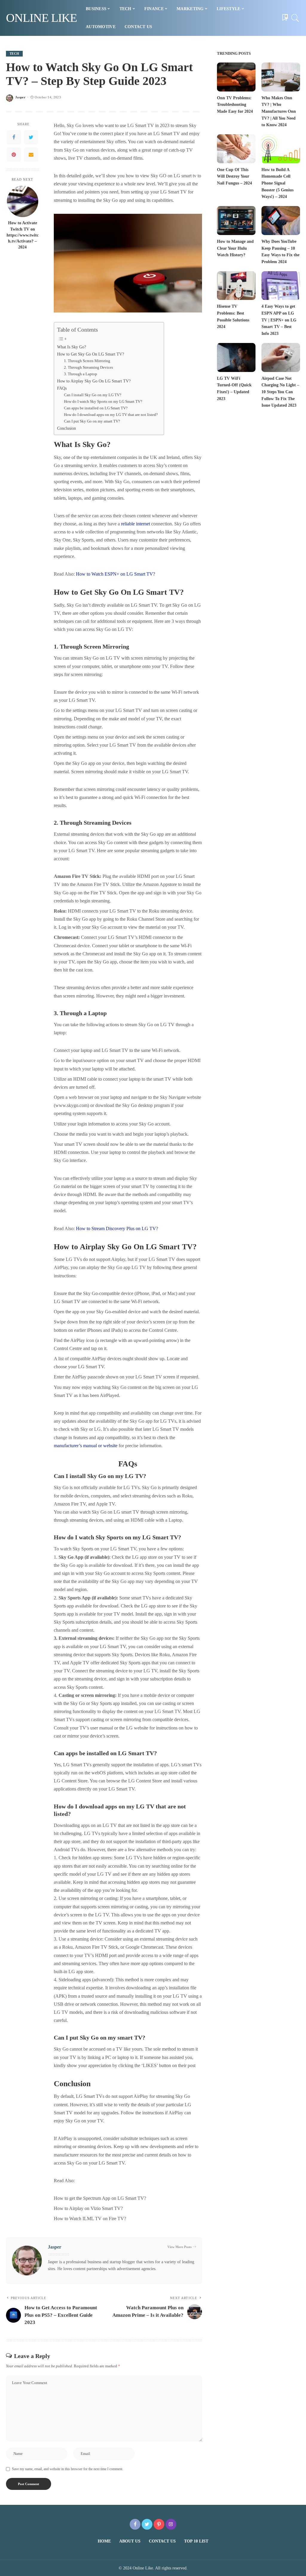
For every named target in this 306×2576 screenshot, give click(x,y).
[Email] (31, 155)
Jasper (20, 97)
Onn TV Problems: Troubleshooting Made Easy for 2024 (235, 105)
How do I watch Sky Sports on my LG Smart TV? (103, 401)
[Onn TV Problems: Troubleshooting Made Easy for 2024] (236, 77)
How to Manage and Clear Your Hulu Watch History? (235, 248)
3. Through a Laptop (81, 374)
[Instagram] (171, 2524)
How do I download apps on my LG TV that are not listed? (111, 415)
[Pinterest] (14, 155)
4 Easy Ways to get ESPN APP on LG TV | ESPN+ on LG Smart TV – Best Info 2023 (279, 320)
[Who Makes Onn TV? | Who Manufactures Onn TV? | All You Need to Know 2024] (281, 77)
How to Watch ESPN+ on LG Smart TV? (115, 574)
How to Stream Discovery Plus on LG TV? (117, 1228)
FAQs (62, 388)
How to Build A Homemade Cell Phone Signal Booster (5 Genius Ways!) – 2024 (277, 183)
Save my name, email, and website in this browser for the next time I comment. (68, 2469)
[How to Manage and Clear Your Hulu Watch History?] (236, 221)
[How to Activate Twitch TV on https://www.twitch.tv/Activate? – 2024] (23, 201)
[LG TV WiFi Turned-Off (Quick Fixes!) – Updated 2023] (236, 357)
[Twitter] (31, 137)
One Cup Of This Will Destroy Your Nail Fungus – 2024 (234, 176)
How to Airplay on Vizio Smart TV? (88, 2208)
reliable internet (136, 524)
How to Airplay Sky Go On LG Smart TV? (94, 381)
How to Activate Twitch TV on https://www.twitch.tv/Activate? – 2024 (23, 235)
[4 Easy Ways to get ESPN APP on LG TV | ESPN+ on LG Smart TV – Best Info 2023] (281, 286)
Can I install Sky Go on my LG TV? (93, 395)
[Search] (295, 18)
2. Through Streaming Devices (88, 367)
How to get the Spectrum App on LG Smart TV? (100, 2198)
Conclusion (66, 428)
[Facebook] (14, 137)
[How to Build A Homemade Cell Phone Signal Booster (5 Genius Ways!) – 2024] (281, 149)
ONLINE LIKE (41, 18)
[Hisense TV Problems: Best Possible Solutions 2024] (236, 286)
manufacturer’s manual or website (86, 1446)
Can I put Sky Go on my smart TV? (92, 421)
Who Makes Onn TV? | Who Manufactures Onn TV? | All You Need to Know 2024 (279, 112)
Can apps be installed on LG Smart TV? (96, 408)
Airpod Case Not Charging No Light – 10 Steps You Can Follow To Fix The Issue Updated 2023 (280, 392)
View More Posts (179, 2247)
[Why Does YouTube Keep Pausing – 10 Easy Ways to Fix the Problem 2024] (281, 221)
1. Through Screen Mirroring (87, 361)
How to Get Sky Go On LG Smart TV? (91, 354)
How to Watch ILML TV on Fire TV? (90, 2219)
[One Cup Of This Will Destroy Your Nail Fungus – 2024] (236, 149)
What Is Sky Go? (72, 347)
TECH (14, 54)
